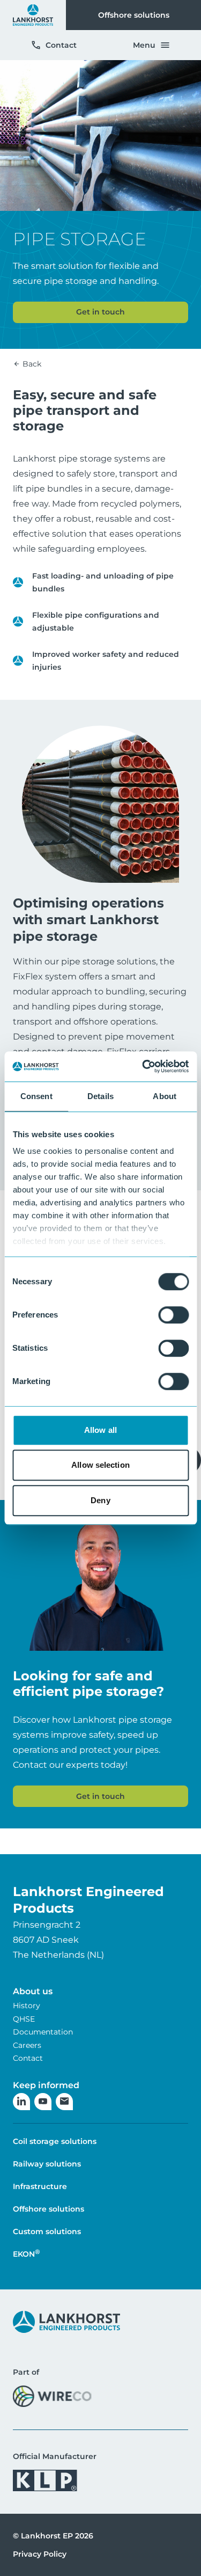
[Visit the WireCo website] (52, 2396)
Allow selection (100, 1465)
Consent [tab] (36, 1096)
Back (31, 364)
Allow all (100, 1430)
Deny (100, 1500)
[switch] (173, 1315)
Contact (61, 45)
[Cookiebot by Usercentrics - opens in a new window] (143, 1066)
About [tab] (165, 1096)
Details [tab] (100, 1096)
